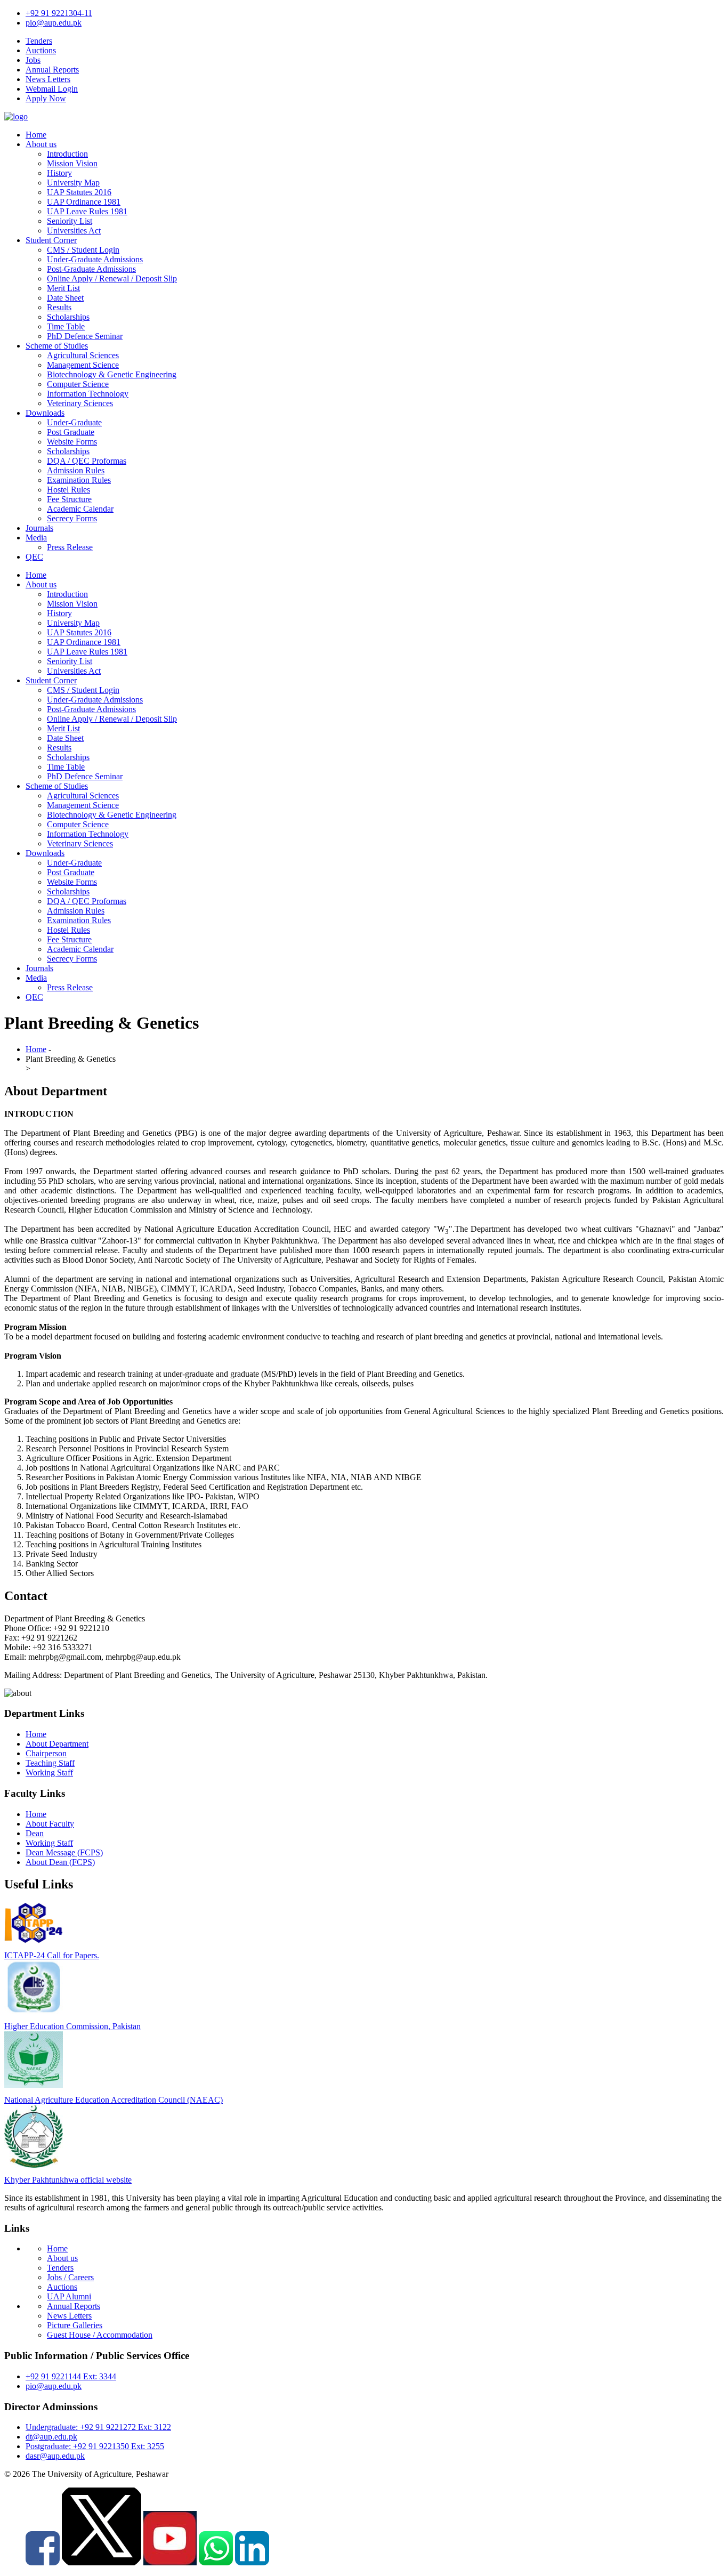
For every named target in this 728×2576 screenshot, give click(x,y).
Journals (39, 528)
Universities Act (74, 231)
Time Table (66, 326)
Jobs (33, 60)
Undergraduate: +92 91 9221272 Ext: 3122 (98, 2427)
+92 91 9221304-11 (59, 13)
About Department (57, 1744)
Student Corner (51, 240)
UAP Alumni (69, 2296)
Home (36, 135)
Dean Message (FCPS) (64, 1852)
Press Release (70, 547)
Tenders (39, 41)
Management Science (83, 365)
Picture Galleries (75, 2325)
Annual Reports (52, 70)
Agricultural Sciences (83, 355)
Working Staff (49, 1772)
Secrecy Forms (72, 518)
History (59, 173)
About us (41, 144)
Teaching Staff (50, 1763)
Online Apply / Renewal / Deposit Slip (112, 278)
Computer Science (78, 384)
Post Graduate (71, 432)
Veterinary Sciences (80, 403)
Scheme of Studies (57, 346)
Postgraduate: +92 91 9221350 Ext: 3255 (95, 2446)
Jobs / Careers (70, 2277)
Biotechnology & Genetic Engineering (112, 374)
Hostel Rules (68, 490)
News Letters (48, 79)
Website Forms (72, 442)
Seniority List (70, 221)
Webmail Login (52, 89)
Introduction (67, 154)
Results (59, 307)
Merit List (63, 288)
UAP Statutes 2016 (79, 192)
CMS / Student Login (83, 250)
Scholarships (68, 317)
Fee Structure (69, 499)
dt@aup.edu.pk (51, 2437)
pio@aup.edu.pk (54, 23)
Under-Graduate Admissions (95, 259)
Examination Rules (79, 480)
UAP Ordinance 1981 (84, 202)
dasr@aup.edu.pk (55, 2456)
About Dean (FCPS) (60, 1862)
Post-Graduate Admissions (91, 269)
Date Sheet (65, 298)
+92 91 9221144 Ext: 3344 (71, 2376)
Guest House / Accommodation (100, 2335)
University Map (73, 183)
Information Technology (88, 394)
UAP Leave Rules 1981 (87, 211)
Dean (35, 1833)
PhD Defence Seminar (85, 336)
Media (36, 538)
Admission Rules (76, 470)
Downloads (45, 413)
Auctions (41, 50)
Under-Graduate (74, 422)
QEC (34, 557)
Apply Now (46, 98)
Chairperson (46, 1753)
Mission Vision (72, 163)
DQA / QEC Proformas (87, 461)
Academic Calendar (80, 509)
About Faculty (50, 1824)
